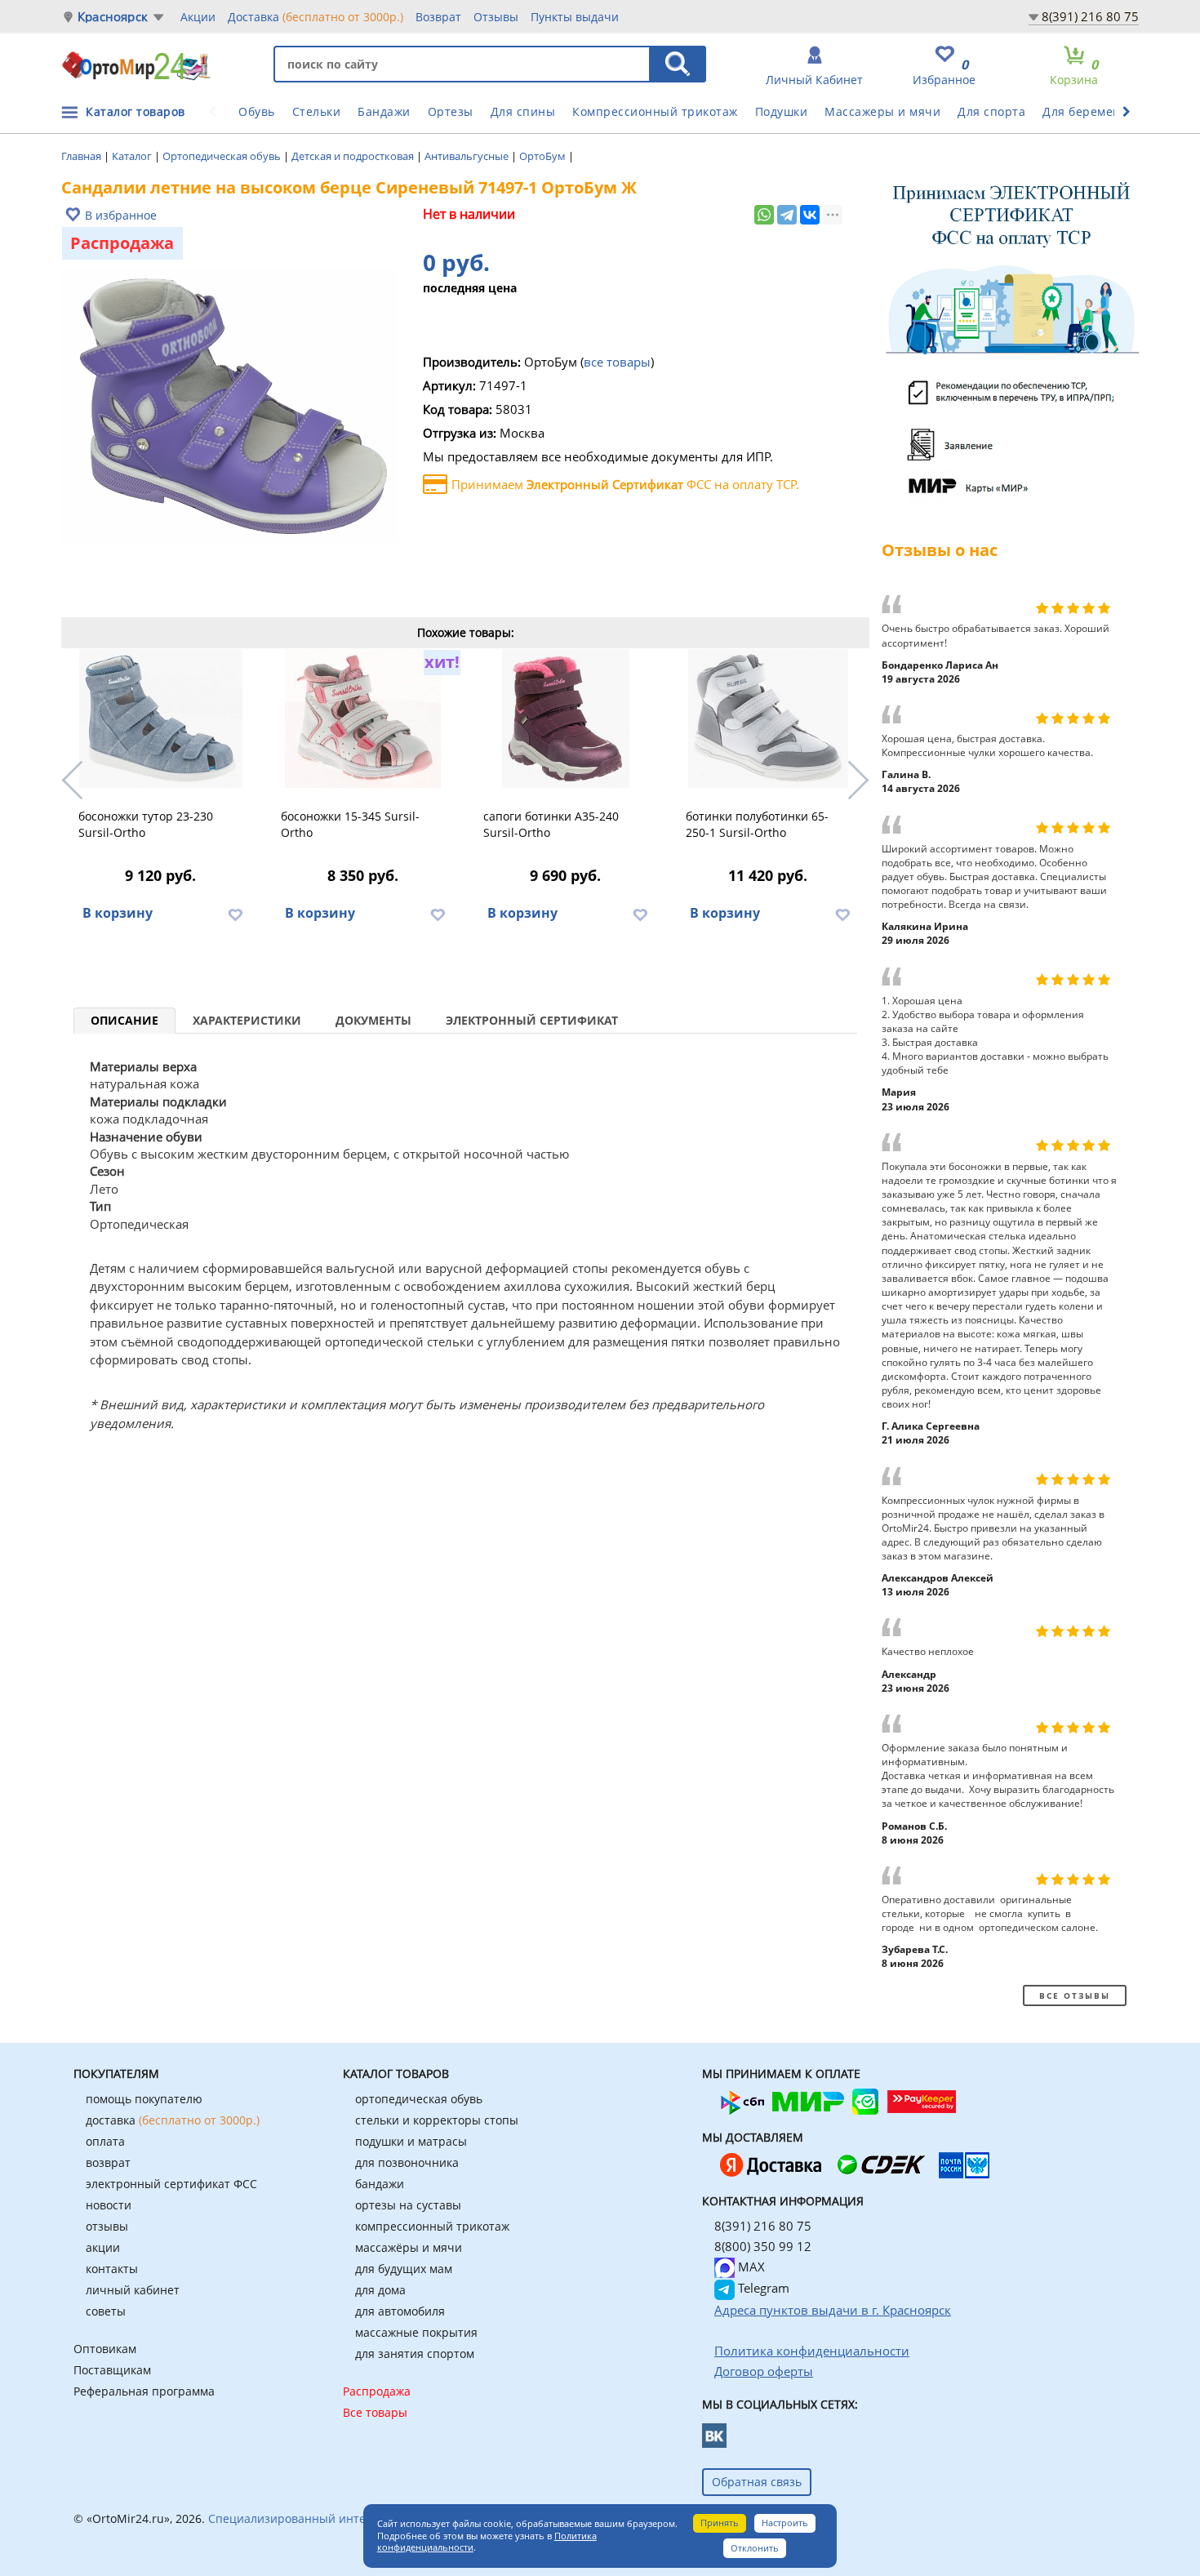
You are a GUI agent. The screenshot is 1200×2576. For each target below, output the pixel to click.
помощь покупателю (144, 2099)
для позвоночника (407, 2162)
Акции (198, 17)
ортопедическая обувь (419, 2099)
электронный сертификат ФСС (171, 2184)
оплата (105, 2141)
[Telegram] (787, 215)
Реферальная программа (144, 2391)
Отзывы (496, 17)
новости (109, 2205)
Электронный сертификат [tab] (532, 1020)
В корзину (118, 913)
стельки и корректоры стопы (437, 2120)
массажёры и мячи (409, 2247)
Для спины (523, 111)
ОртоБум (544, 156)
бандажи (380, 2184)
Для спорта (991, 111)
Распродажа (377, 2391)
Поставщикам (112, 2370)
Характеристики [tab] (247, 1020)
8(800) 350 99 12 (763, 2246)
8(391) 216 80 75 (1090, 16)
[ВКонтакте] (810, 215)
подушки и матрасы (411, 2141)
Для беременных (1093, 111)
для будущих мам (404, 2269)
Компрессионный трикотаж (655, 111)
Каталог (133, 156)
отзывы (107, 2226)
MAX (750, 2267)
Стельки (317, 111)
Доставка (316, 17)
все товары (617, 362)
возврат (108, 2162)
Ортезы (451, 111)
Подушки (782, 111)
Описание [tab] (124, 1020)
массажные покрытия (416, 2332)
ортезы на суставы (408, 2205)
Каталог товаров (136, 111)
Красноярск (113, 17)
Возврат (438, 17)
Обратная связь (757, 2482)
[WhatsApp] (764, 215)
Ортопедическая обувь (223, 156)
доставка (173, 2120)
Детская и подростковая (354, 156)
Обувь (257, 111)
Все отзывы (1075, 1995)
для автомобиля (400, 2311)
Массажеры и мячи (882, 111)
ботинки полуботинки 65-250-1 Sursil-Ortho (757, 824)
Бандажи (384, 111)
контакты (112, 2269)
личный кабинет (133, 2290)
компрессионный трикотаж (432, 2226)
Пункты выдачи (575, 17)
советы (106, 2311)
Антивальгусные (468, 156)
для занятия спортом (415, 2354)
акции (103, 2247)
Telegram (762, 2288)
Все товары (375, 2412)
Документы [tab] (373, 1020)
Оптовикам (105, 2349)
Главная (82, 156)
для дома (380, 2290)
